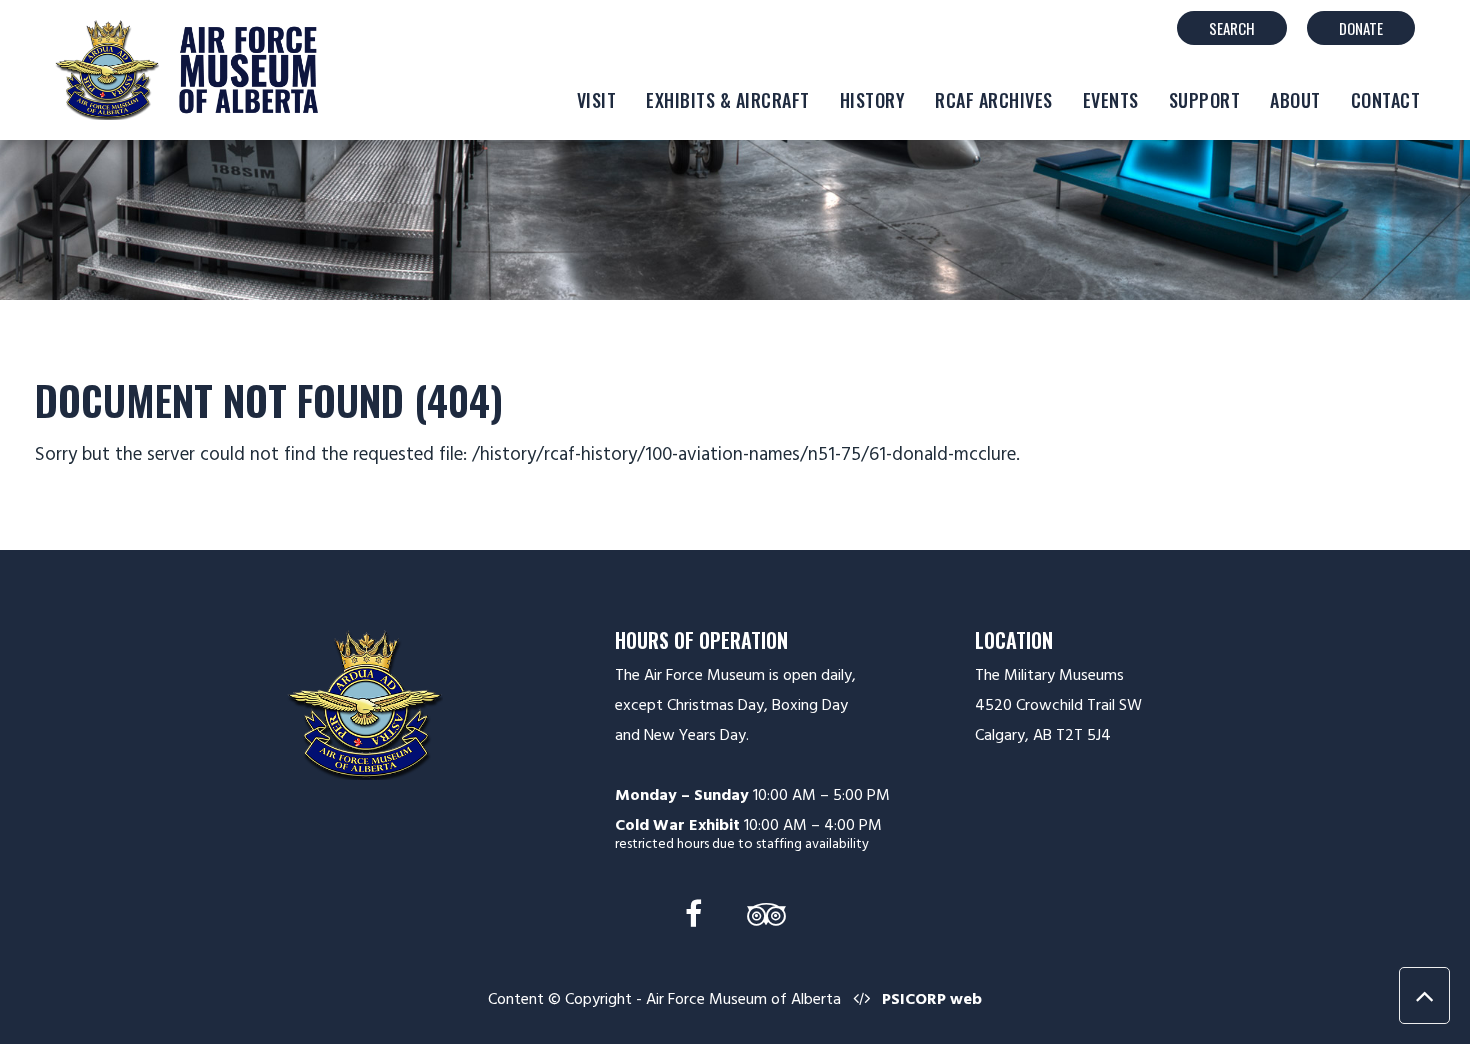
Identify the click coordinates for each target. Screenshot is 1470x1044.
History (873, 100)
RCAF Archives (994, 100)
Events (1111, 100)
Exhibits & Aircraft (728, 100)
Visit (597, 100)
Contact (1386, 100)
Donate (1361, 28)
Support (1205, 100)
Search (1232, 28)
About (1295, 100)
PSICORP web (932, 999)
